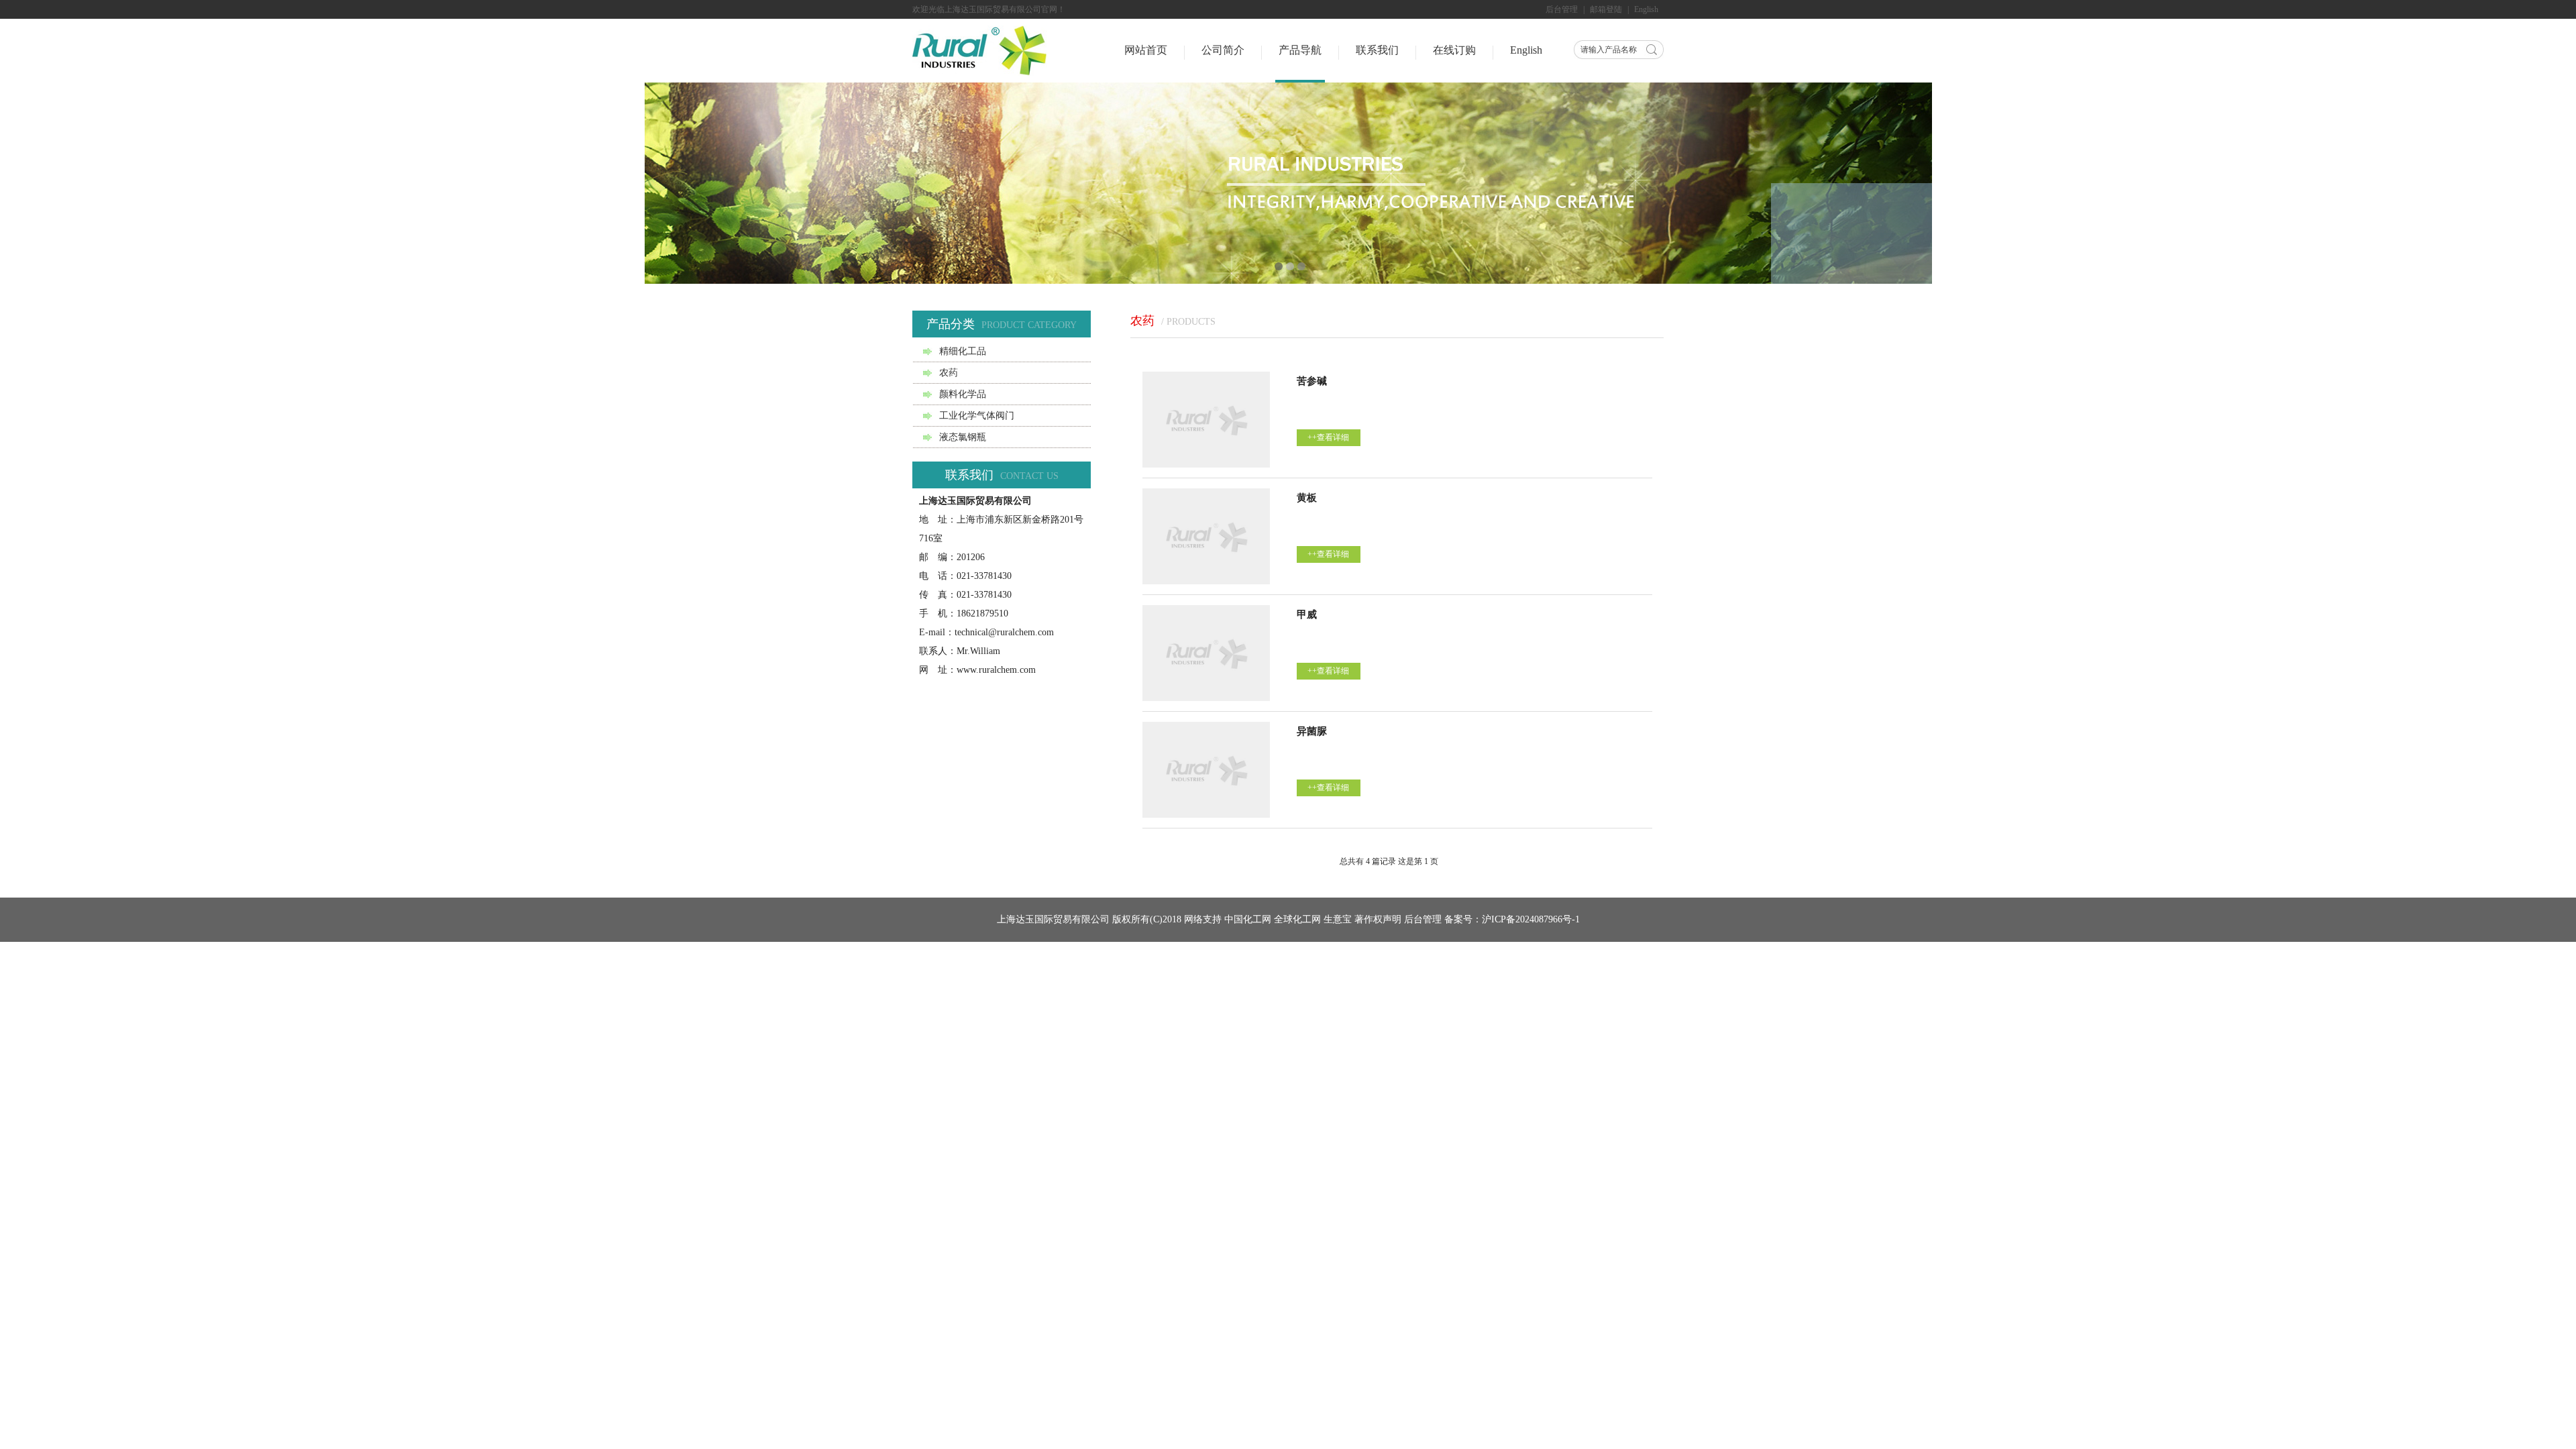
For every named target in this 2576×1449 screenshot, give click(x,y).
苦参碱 (1312, 381)
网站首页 (1146, 50)
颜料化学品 (963, 394)
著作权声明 (1378, 919)
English (1646, 9)
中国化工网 (1248, 919)
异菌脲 (1312, 731)
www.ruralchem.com (996, 670)
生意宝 (1338, 919)
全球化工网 (1297, 919)
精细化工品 (963, 351)
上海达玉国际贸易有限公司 (1053, 919)
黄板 (1307, 498)
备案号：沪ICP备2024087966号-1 (1512, 919)
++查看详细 (1328, 437)
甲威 (1307, 614)
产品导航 (1300, 50)
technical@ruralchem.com (1004, 632)
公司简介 (1223, 50)
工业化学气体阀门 (977, 416)
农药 (949, 373)
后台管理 (1562, 9)
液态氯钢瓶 (963, 437)
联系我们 (1377, 50)
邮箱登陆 (1606, 9)
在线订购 (1454, 50)
